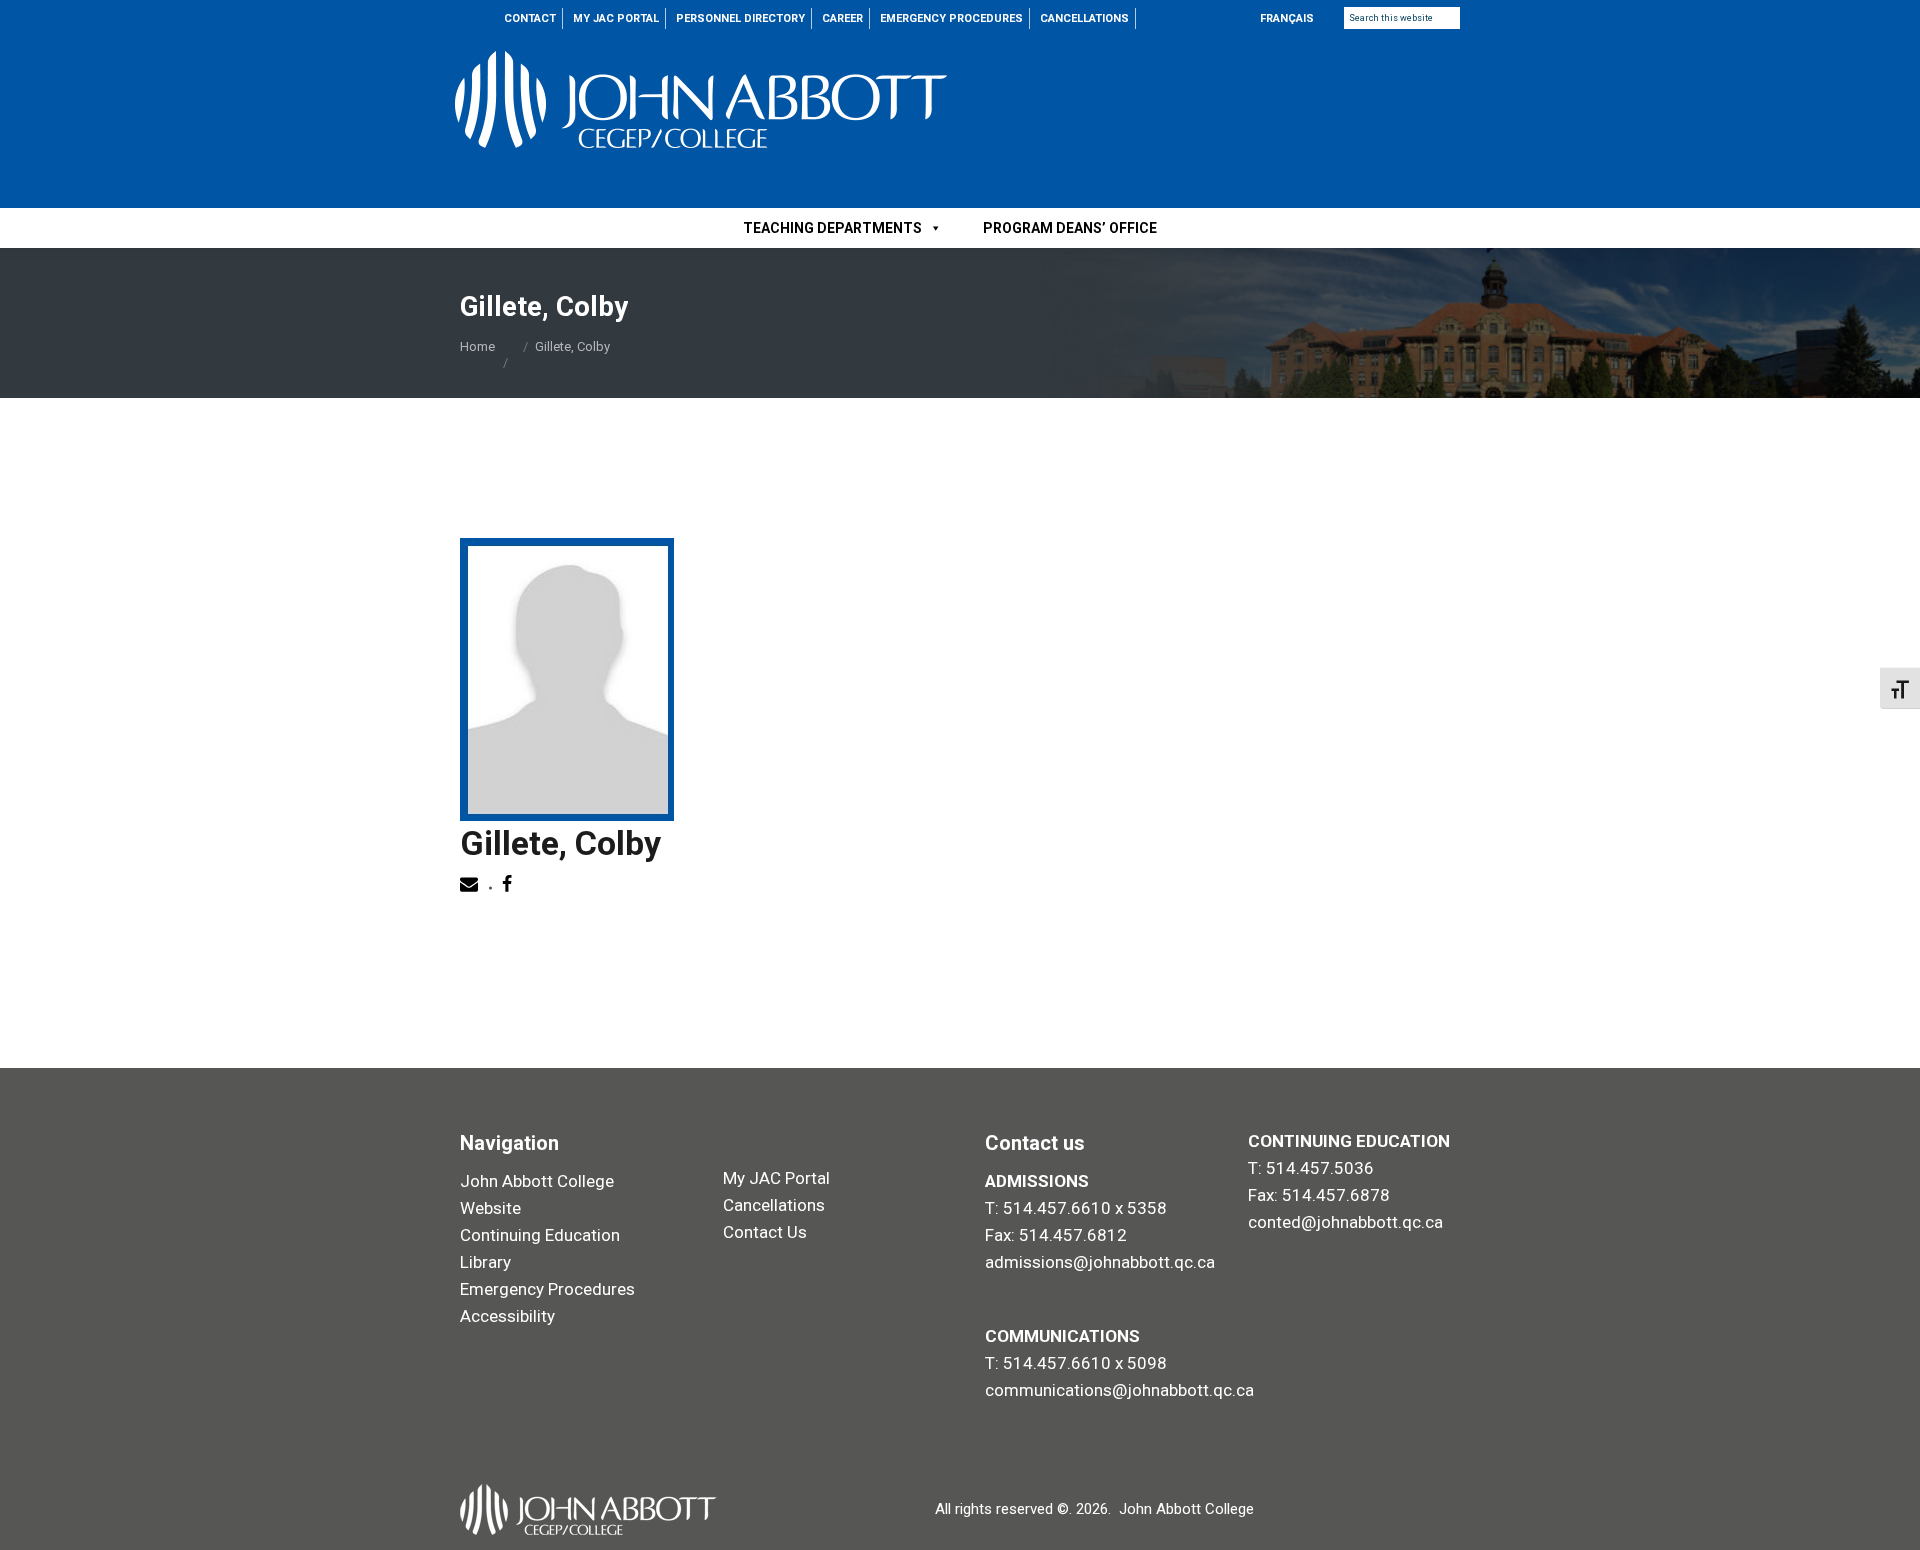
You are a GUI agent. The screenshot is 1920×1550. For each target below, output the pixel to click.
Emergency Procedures (547, 1289)
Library (485, 1262)
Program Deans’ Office (1070, 228)
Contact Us (765, 1232)
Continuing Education (540, 1235)
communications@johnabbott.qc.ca (1119, 1390)
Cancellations (774, 1205)
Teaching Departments (832, 228)
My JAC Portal (776, 1178)
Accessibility (507, 1316)
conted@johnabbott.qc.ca (1345, 1222)
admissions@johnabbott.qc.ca (1100, 1262)
